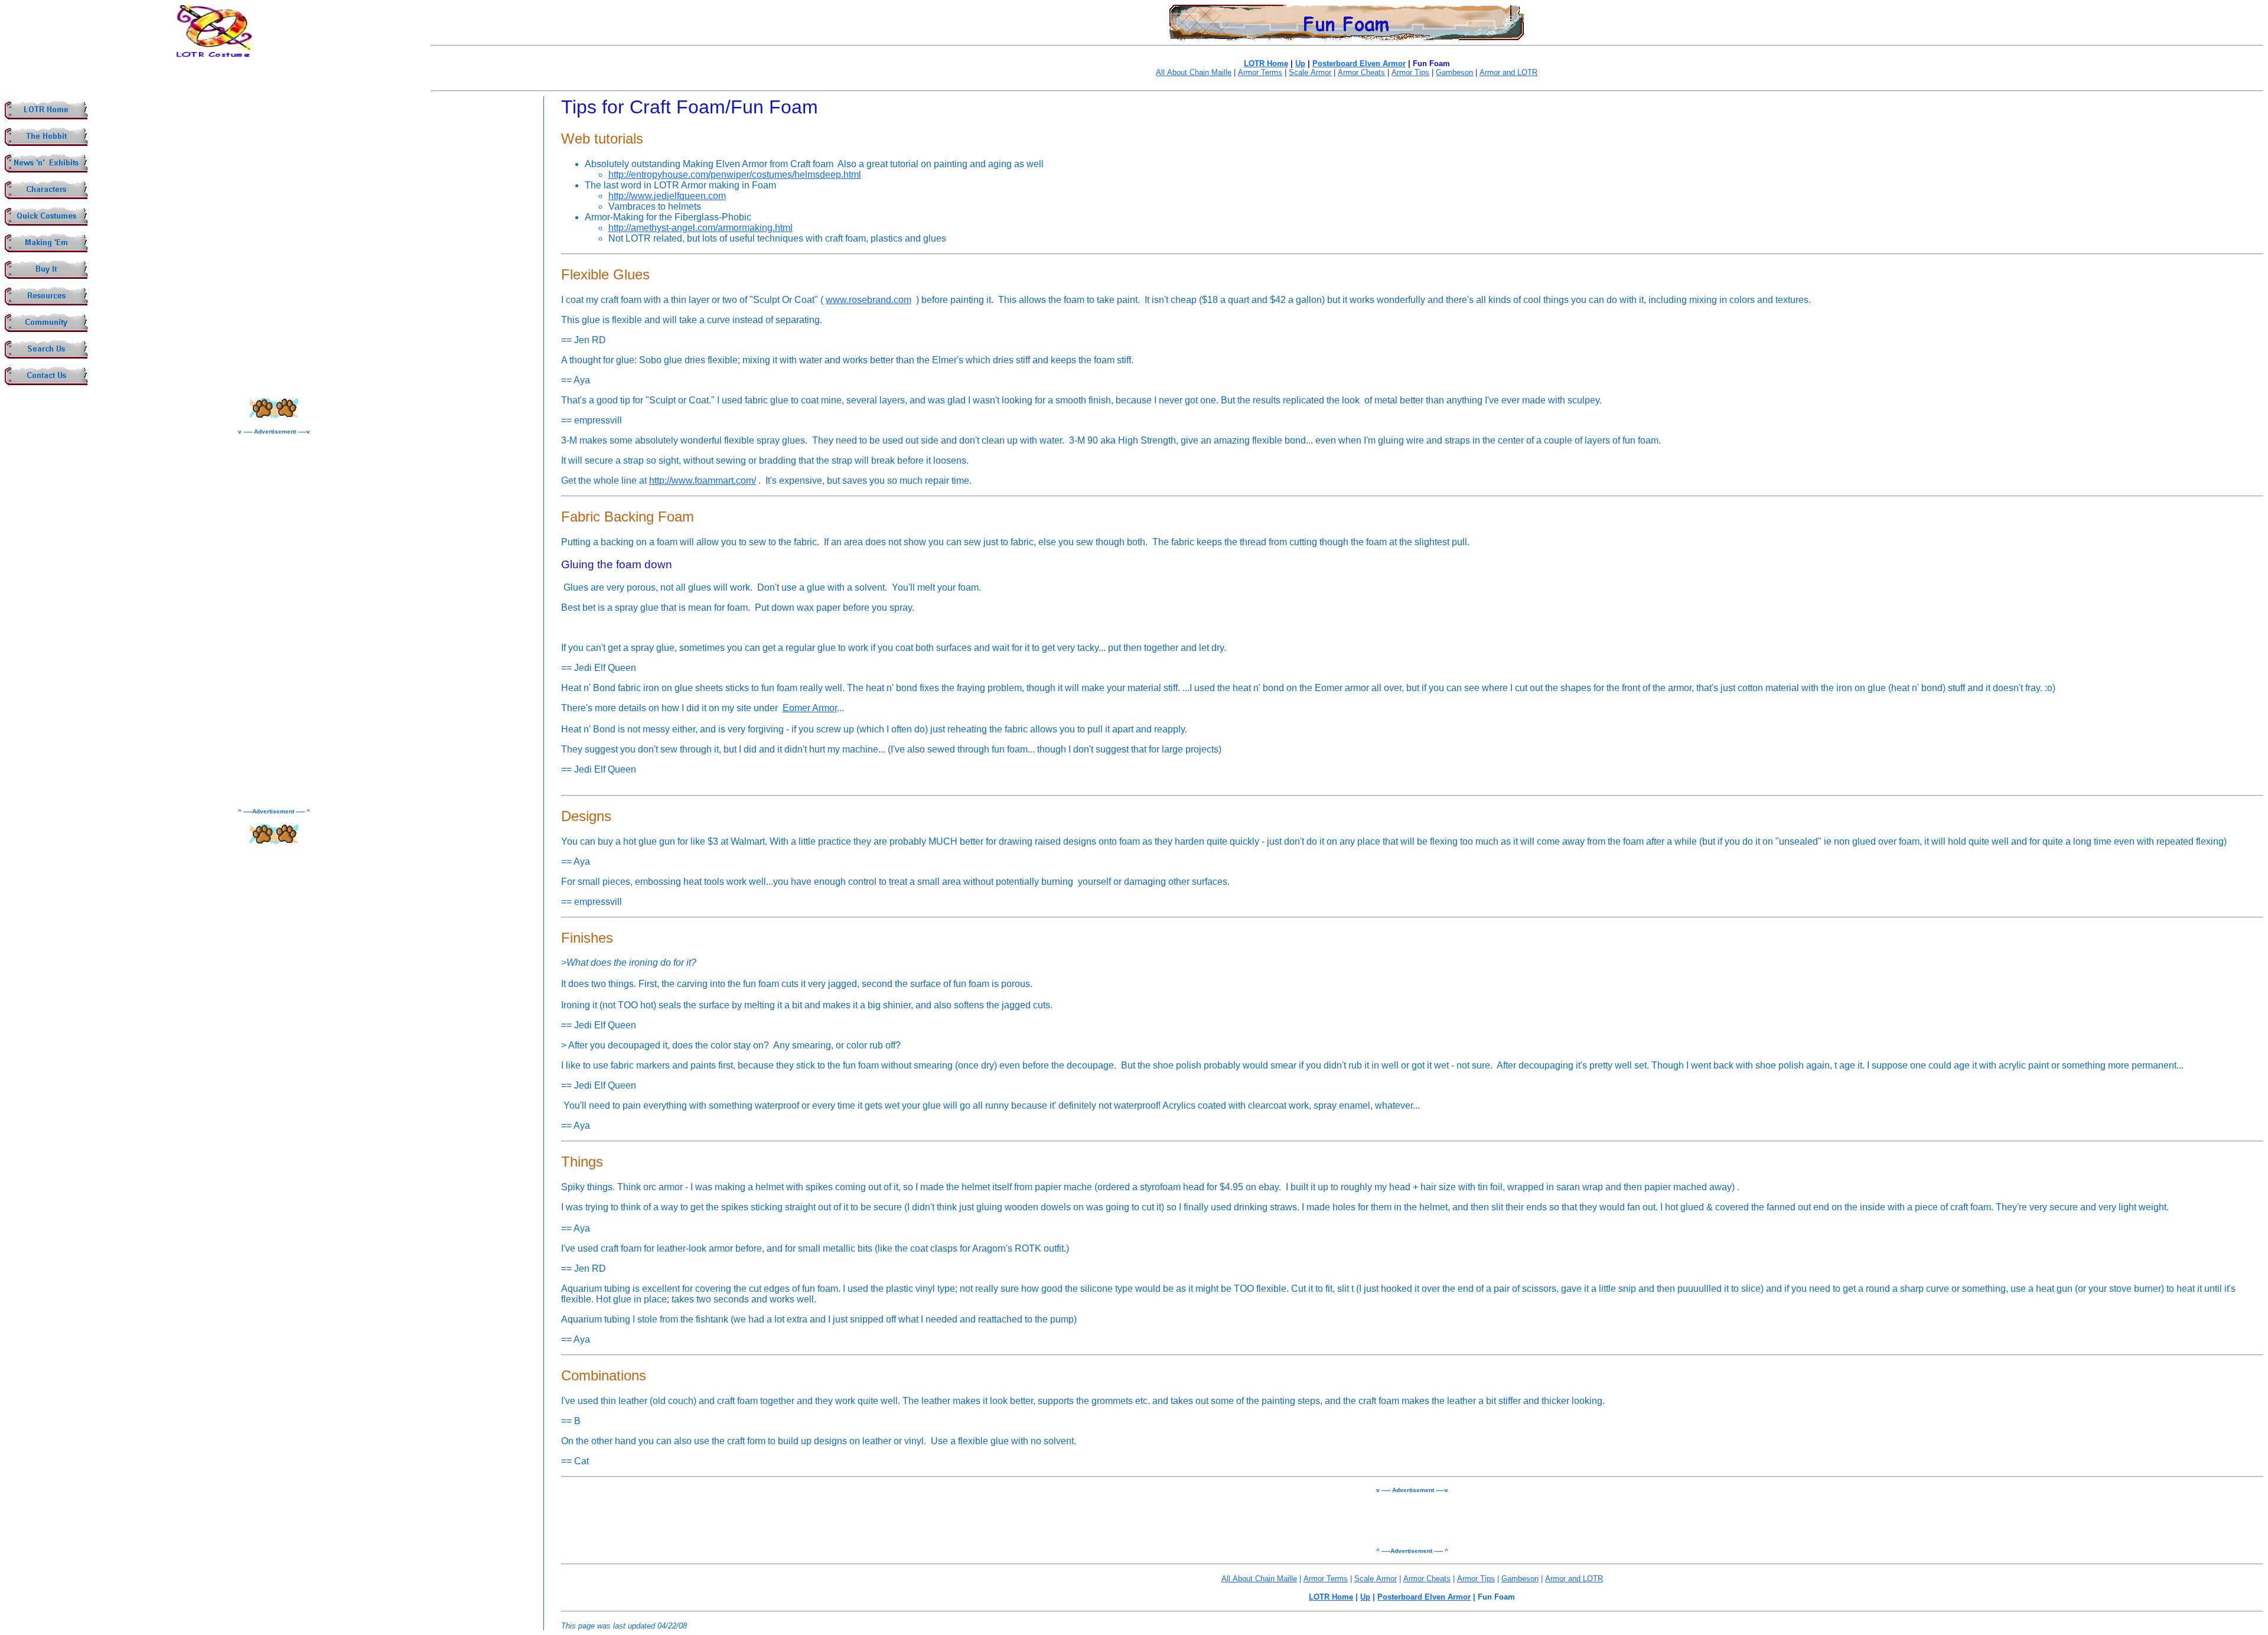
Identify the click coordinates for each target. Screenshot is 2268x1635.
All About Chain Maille (1194, 72)
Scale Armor (1310, 72)
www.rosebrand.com (869, 300)
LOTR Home (1266, 63)
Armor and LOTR (1508, 72)
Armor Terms (1260, 72)
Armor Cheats (1361, 72)
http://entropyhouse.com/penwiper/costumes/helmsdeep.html (735, 175)
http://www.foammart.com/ (703, 481)
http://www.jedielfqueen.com (667, 196)
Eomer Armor (810, 708)
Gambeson (1454, 72)
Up (1300, 63)
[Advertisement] (274, 621)
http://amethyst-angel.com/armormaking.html (700, 228)
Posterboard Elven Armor (1359, 63)
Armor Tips (1410, 72)
